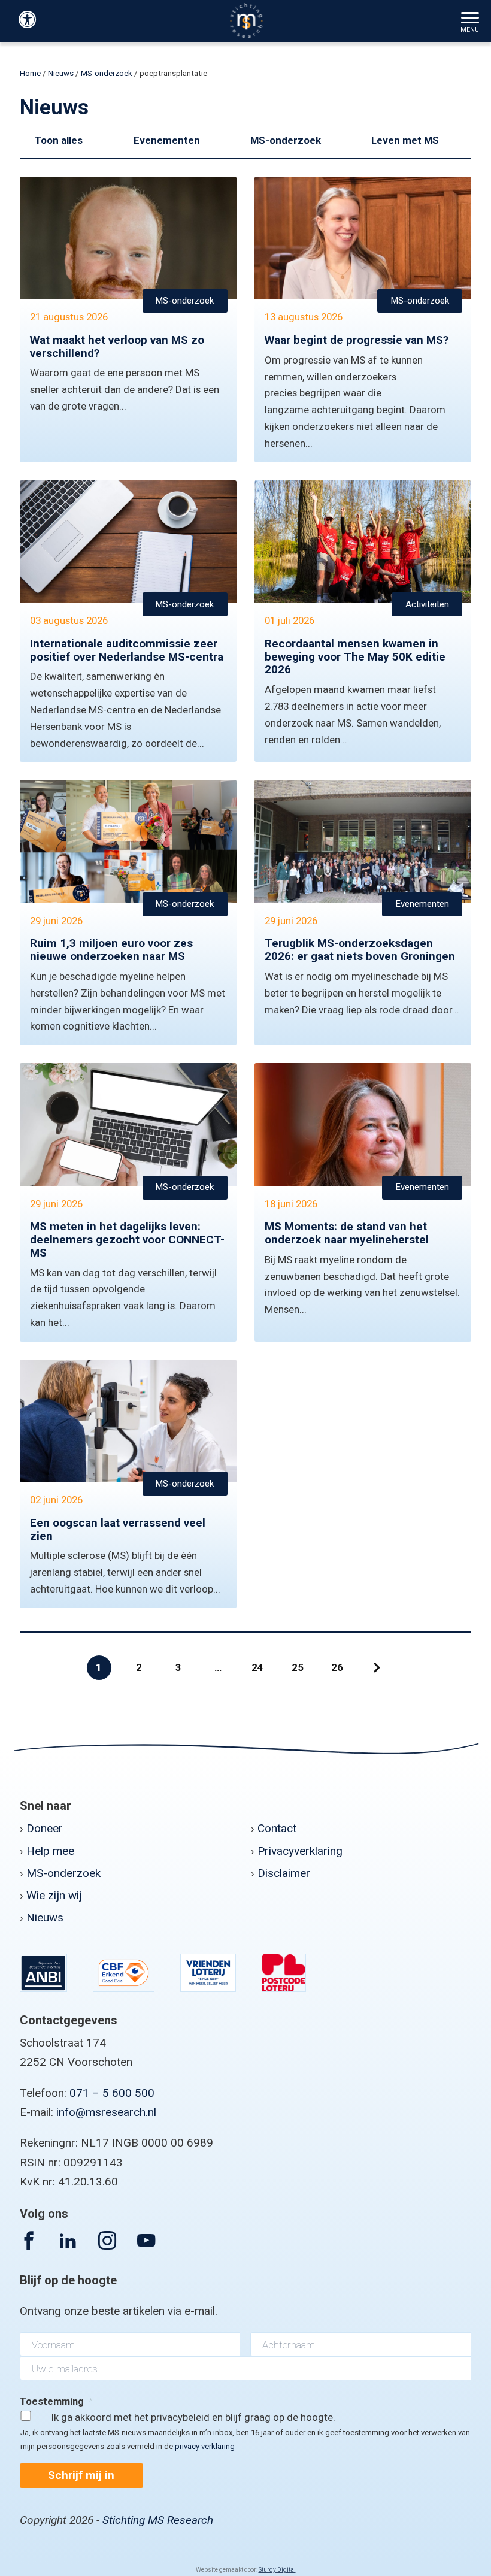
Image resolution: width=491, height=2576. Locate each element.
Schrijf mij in (81, 2475)
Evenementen (167, 140)
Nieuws (61, 73)
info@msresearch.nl (106, 2112)
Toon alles (59, 140)
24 (257, 1667)
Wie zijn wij (54, 1895)
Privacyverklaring (300, 1851)
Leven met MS (405, 140)
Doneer (45, 1828)
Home (30, 73)
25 (298, 1667)
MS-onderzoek (107, 73)
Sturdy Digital (277, 2570)
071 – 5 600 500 (112, 2093)
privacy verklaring (205, 2446)
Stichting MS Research (158, 2520)
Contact (277, 1828)
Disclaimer (284, 1873)
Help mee (50, 1851)
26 (337, 1667)
